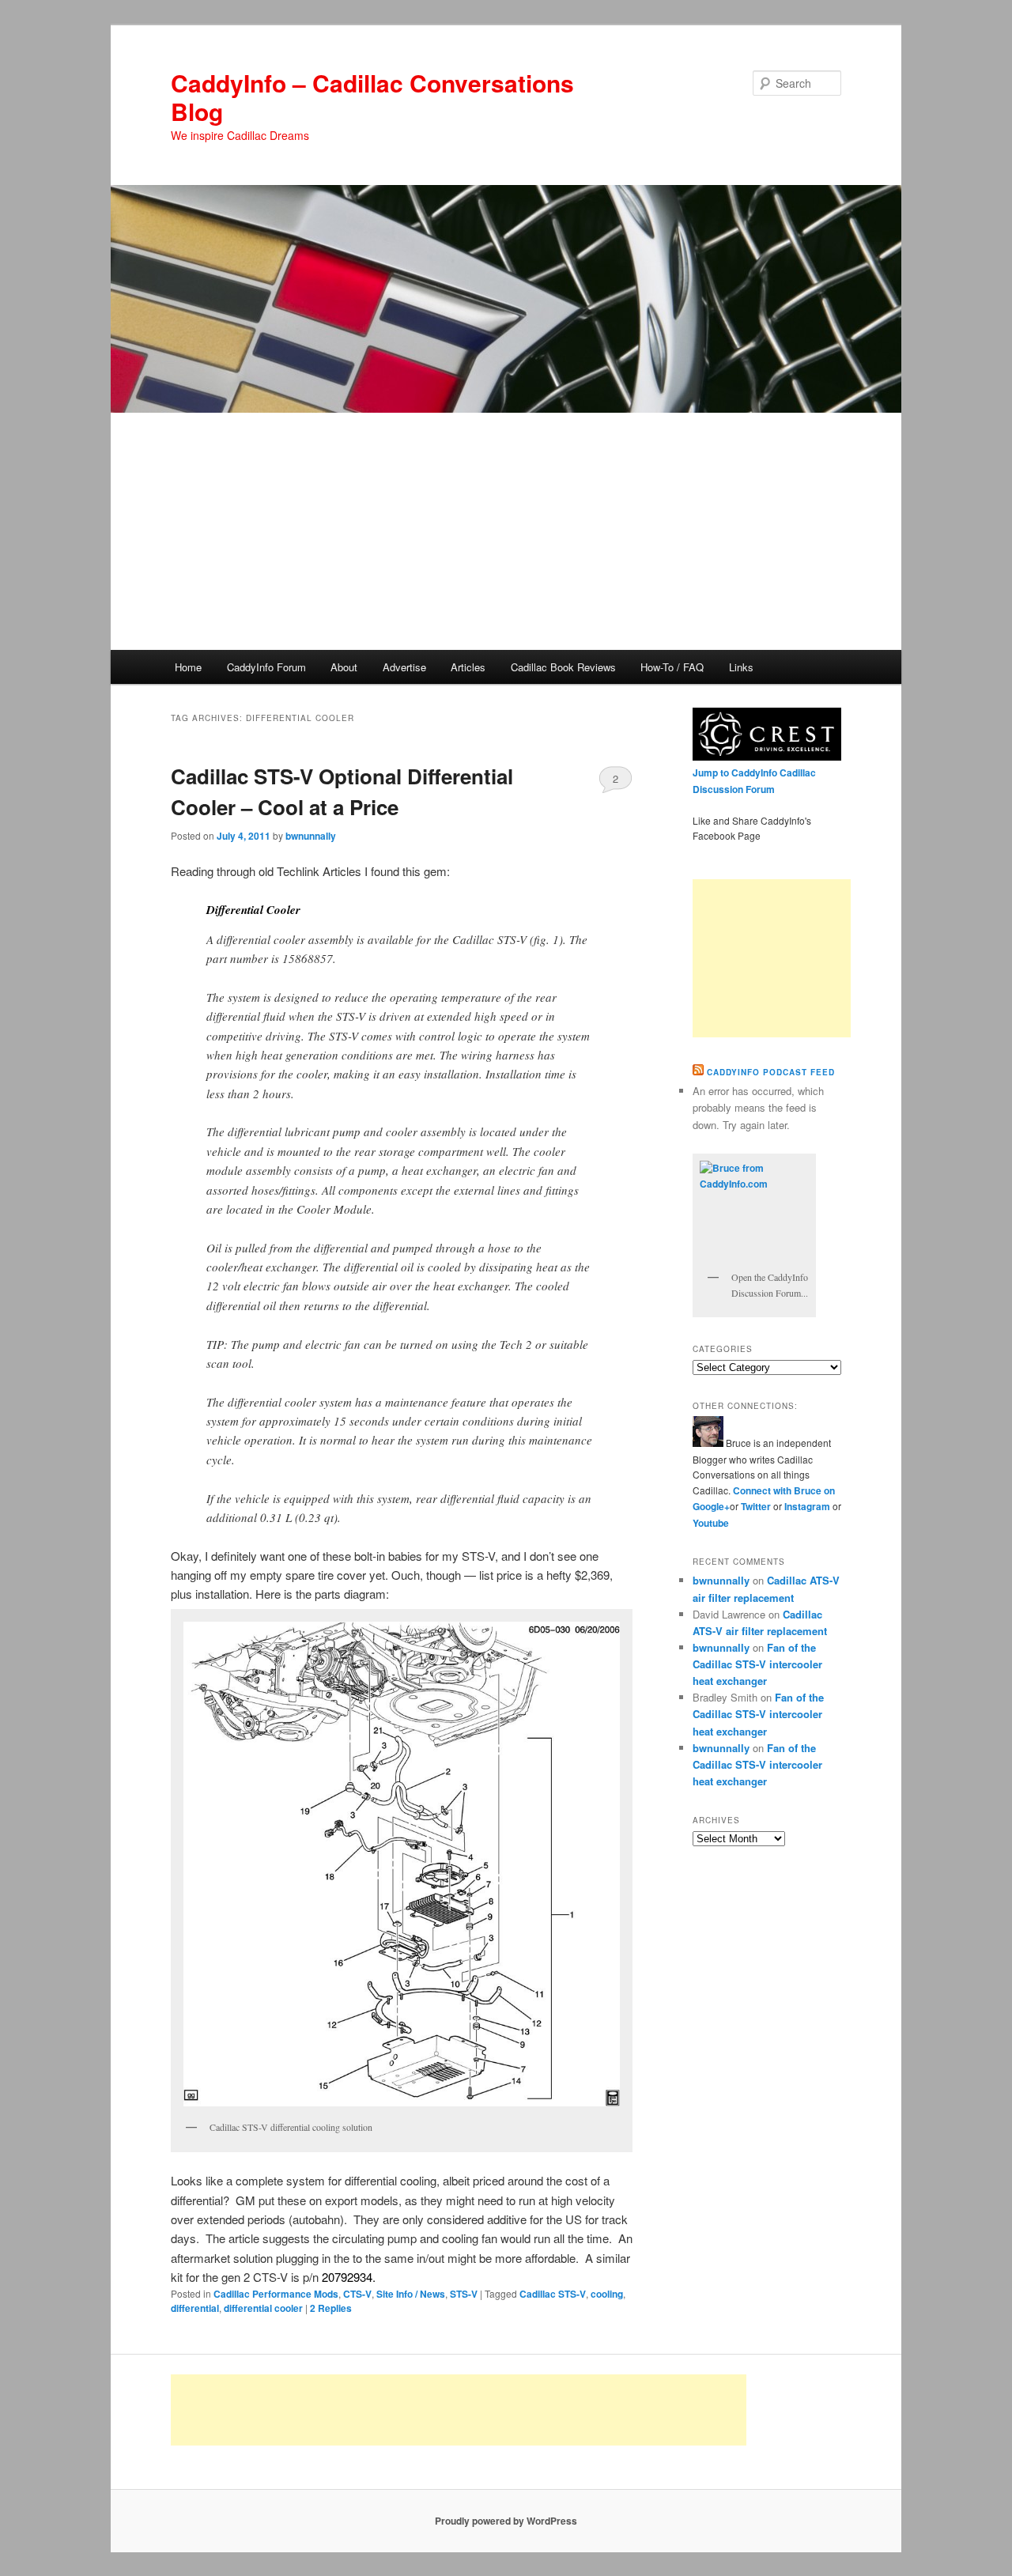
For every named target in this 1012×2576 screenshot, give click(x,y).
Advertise (404, 667)
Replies (331, 2308)
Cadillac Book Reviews (563, 667)
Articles (468, 667)
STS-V (464, 2294)
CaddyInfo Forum (266, 667)
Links (741, 667)
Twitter (756, 1506)
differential (195, 2308)
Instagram (808, 1506)
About (344, 667)
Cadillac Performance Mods (276, 2294)
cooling (607, 2294)
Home (188, 667)
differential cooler (263, 2308)
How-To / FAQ (672, 667)
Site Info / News (411, 2294)
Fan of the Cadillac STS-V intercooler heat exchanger (757, 1664)
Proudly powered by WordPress (506, 2521)
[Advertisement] (506, 531)
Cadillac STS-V (553, 2294)
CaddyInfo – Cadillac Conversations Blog (372, 97)
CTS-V (357, 2294)
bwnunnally (311, 836)
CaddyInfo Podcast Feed (771, 1072)
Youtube (711, 1523)
